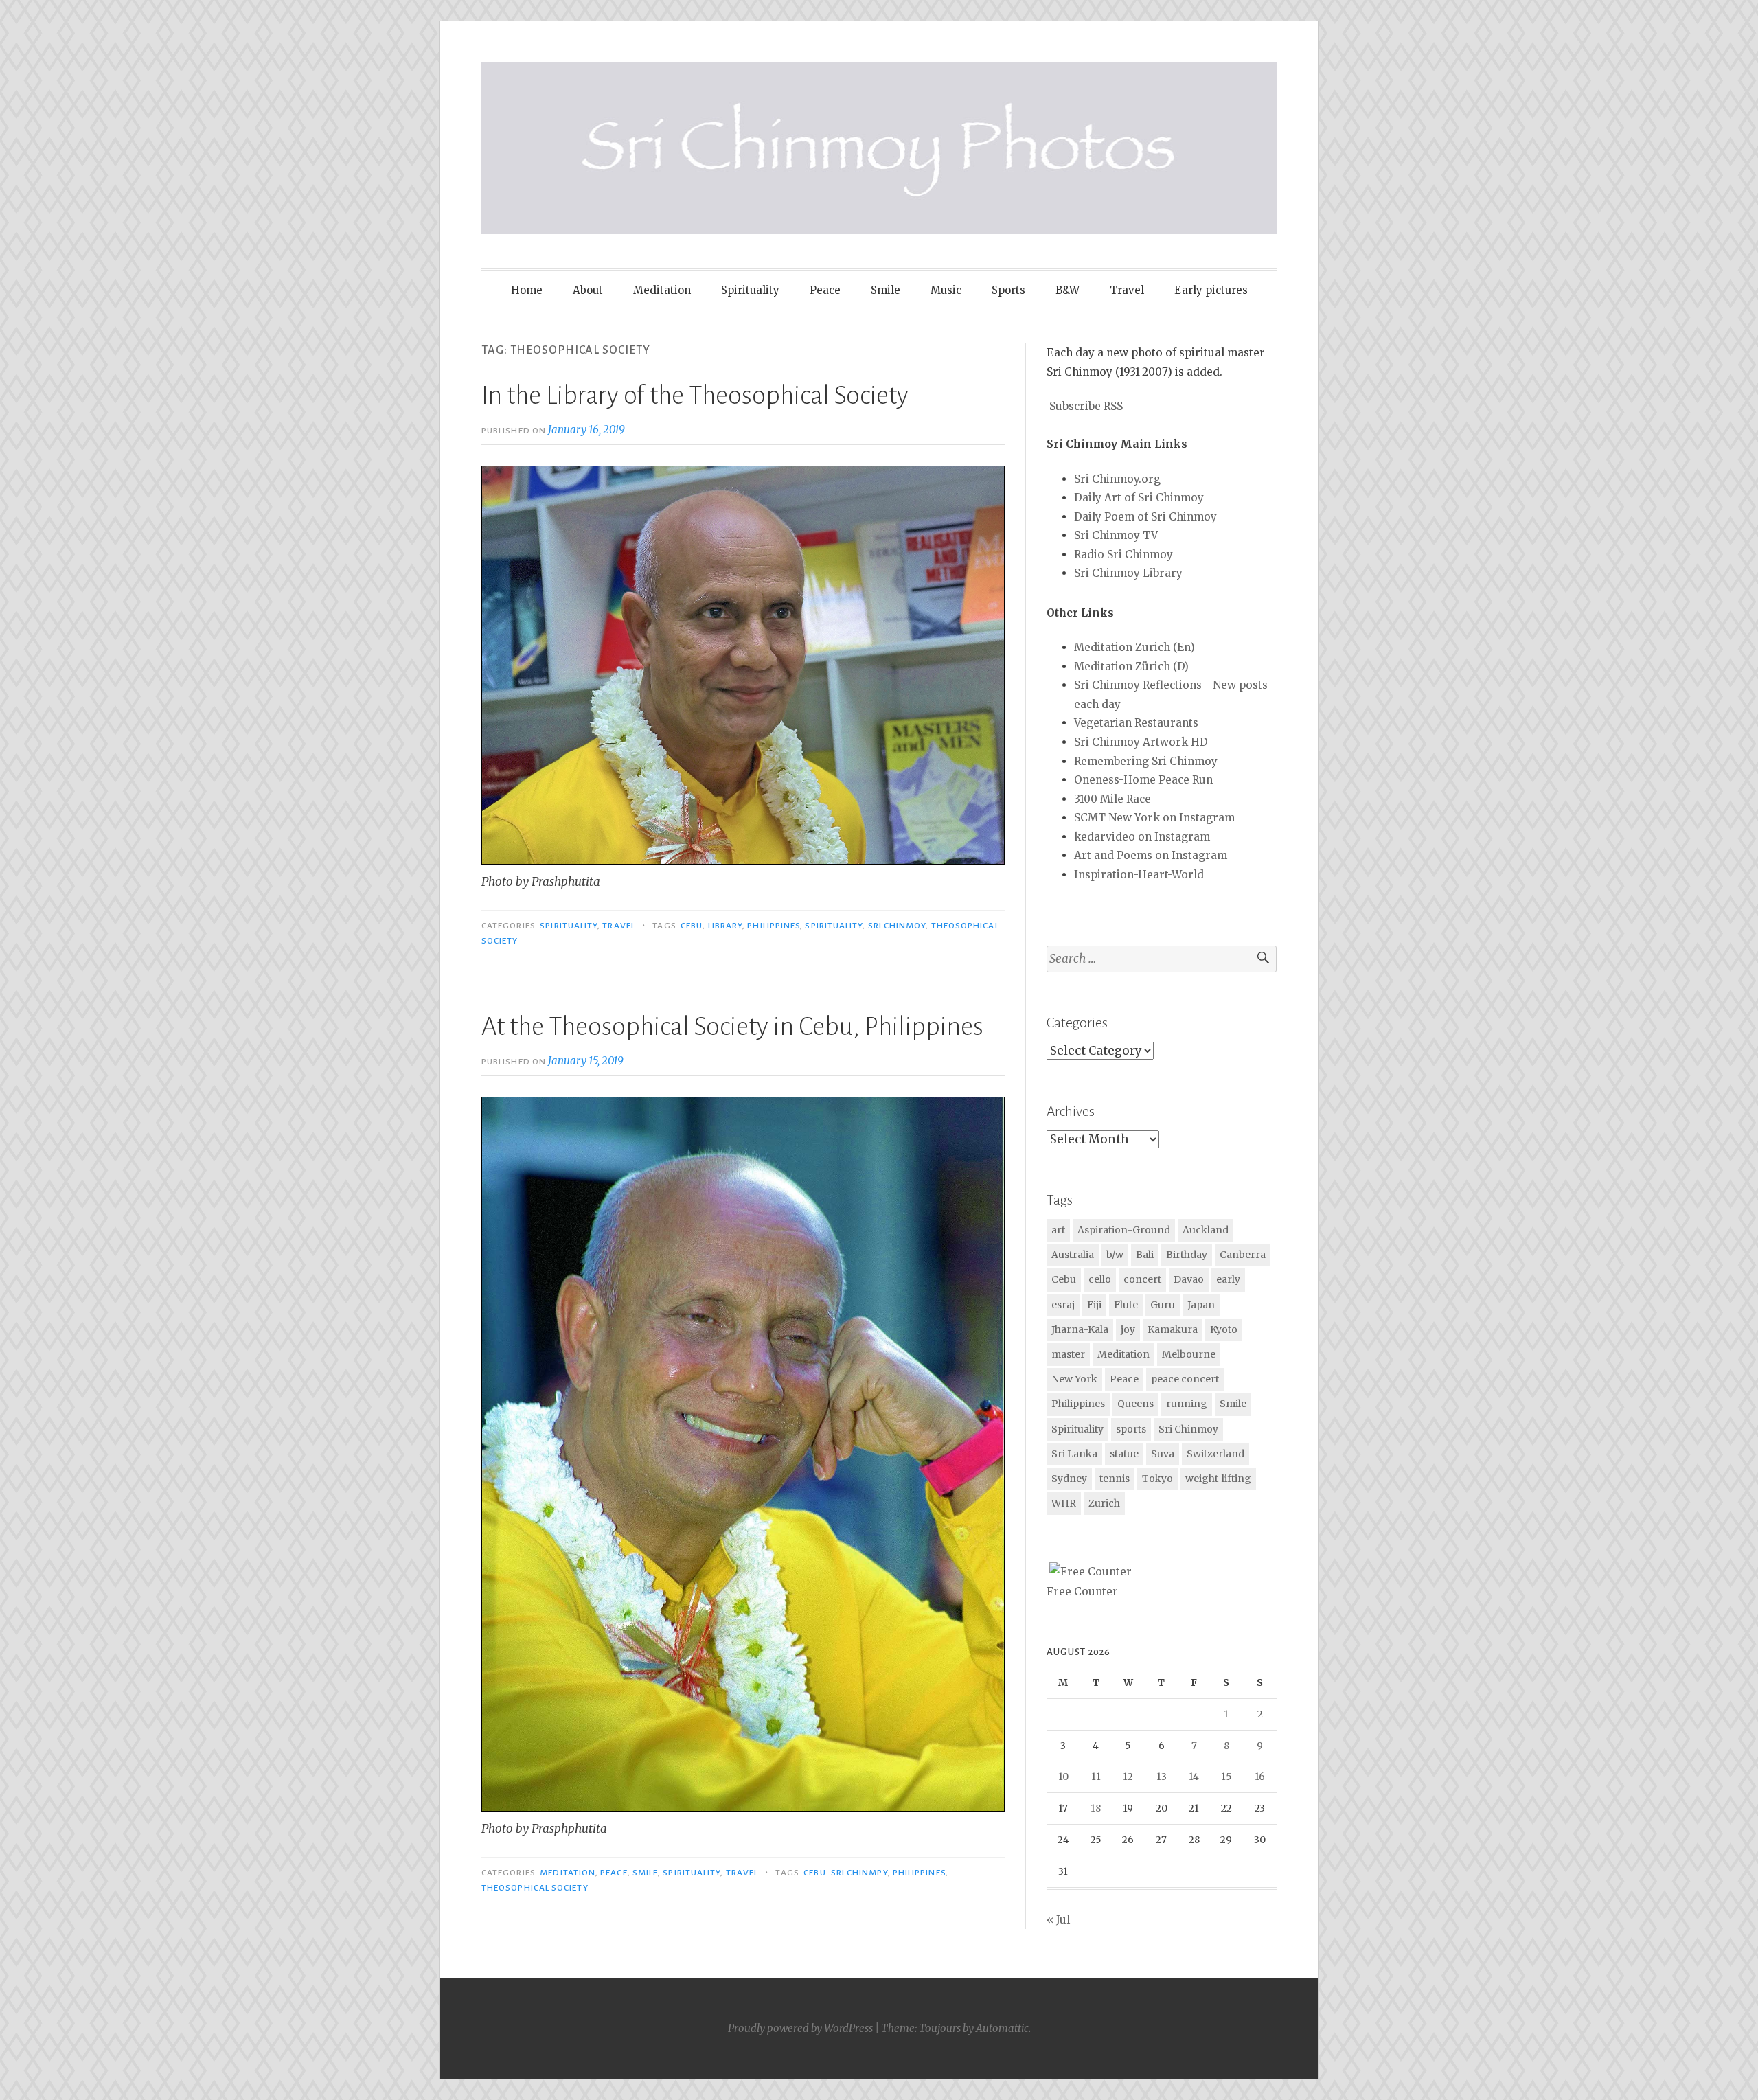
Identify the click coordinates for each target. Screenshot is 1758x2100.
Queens (1135, 1404)
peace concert (1185, 1379)
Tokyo (1157, 1479)
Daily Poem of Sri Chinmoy (1145, 517)
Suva (1163, 1454)
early (1228, 1279)
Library (726, 926)
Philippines (774, 926)
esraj (1063, 1305)
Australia (1073, 1255)
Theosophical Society (535, 1888)
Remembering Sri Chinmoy (1146, 761)
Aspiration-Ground (1124, 1230)
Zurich (1104, 1503)
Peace (825, 290)
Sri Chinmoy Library (1128, 573)
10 (1063, 1777)
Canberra (1243, 1255)
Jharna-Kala (1080, 1329)
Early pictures (1211, 290)
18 (1096, 1808)
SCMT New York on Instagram (1154, 818)
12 (1128, 1777)
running (1187, 1404)
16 (1260, 1777)
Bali (1145, 1255)
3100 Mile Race (1112, 799)
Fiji (1094, 1305)
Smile (886, 290)
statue (1124, 1454)
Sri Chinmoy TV (1116, 535)
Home (527, 290)
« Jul (1058, 1920)
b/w (1115, 1255)
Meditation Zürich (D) (1131, 666)
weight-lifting (1218, 1479)
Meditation (662, 290)
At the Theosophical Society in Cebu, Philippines (732, 1027)
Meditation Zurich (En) (1134, 647)
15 (1226, 1777)
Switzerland (1215, 1454)
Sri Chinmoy (897, 926)
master (1068, 1354)
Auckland (1206, 1230)
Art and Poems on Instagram (1151, 855)
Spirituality (750, 290)
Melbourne (1189, 1354)
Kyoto (1224, 1329)
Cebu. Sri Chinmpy (845, 1873)
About (588, 290)
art (1058, 1230)
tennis (1115, 1479)
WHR (1064, 1503)
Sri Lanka (1074, 1454)
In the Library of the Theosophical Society (695, 396)
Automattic (1002, 2028)
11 (1096, 1777)
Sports (1008, 290)
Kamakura (1173, 1329)
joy (1128, 1329)
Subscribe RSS (1086, 406)
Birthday (1187, 1255)
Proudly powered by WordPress (800, 2028)
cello (1100, 1279)
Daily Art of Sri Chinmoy (1139, 498)
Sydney (1069, 1479)
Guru (1163, 1305)
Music (946, 290)
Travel (1127, 290)
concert (1142, 1279)
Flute (1126, 1305)
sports (1131, 1429)
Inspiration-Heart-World (1139, 875)
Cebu (692, 926)
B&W (1068, 290)
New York (1074, 1379)
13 (1162, 1777)
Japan (1201, 1305)
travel (618, 926)
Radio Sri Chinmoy (1123, 555)
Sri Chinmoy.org (1117, 479)
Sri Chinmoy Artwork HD (1141, 742)
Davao (1189, 1279)
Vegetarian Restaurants (1136, 723)
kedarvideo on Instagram (1142, 837)
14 (1194, 1777)
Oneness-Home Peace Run (1143, 780)
